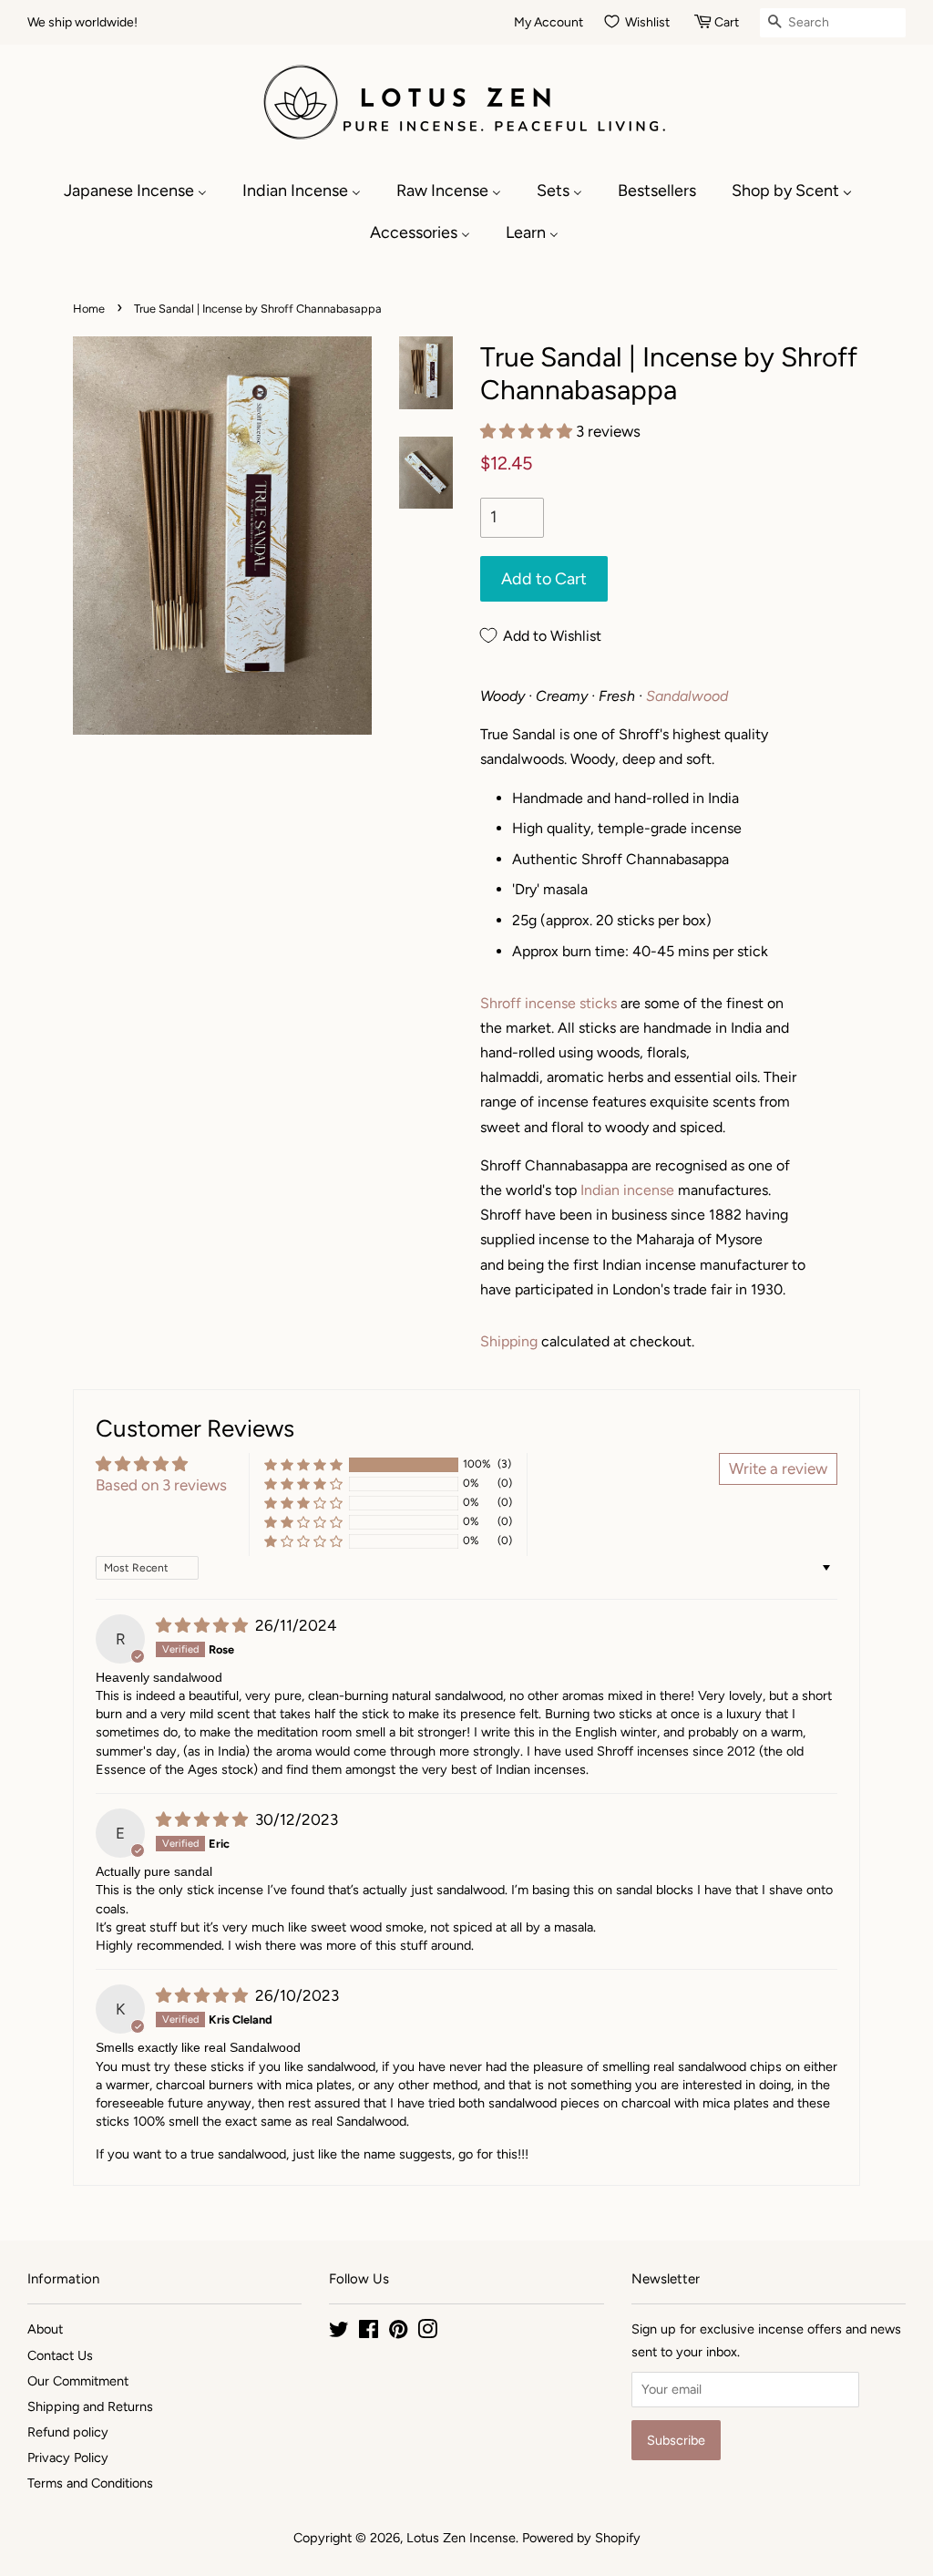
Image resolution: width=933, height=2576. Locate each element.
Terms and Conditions (90, 2483)
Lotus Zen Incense (461, 2538)
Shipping (509, 1341)
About (45, 2329)
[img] (204, 1625)
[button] (528, 431)
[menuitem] (144, 191)
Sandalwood (687, 696)
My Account (549, 22)
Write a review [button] (778, 1468)
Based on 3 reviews (161, 1485)
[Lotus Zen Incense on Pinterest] (398, 2333)
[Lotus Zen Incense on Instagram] (427, 2333)
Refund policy (68, 2432)
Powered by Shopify (581, 2538)
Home (89, 309)
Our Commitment (78, 2381)
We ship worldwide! (82, 22)
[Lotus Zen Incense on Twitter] (339, 2333)
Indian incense (627, 1190)
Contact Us (60, 2355)
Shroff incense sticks (549, 1003)
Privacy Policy (68, 2458)
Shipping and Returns (90, 2406)
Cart (727, 22)
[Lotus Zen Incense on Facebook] (369, 2333)
